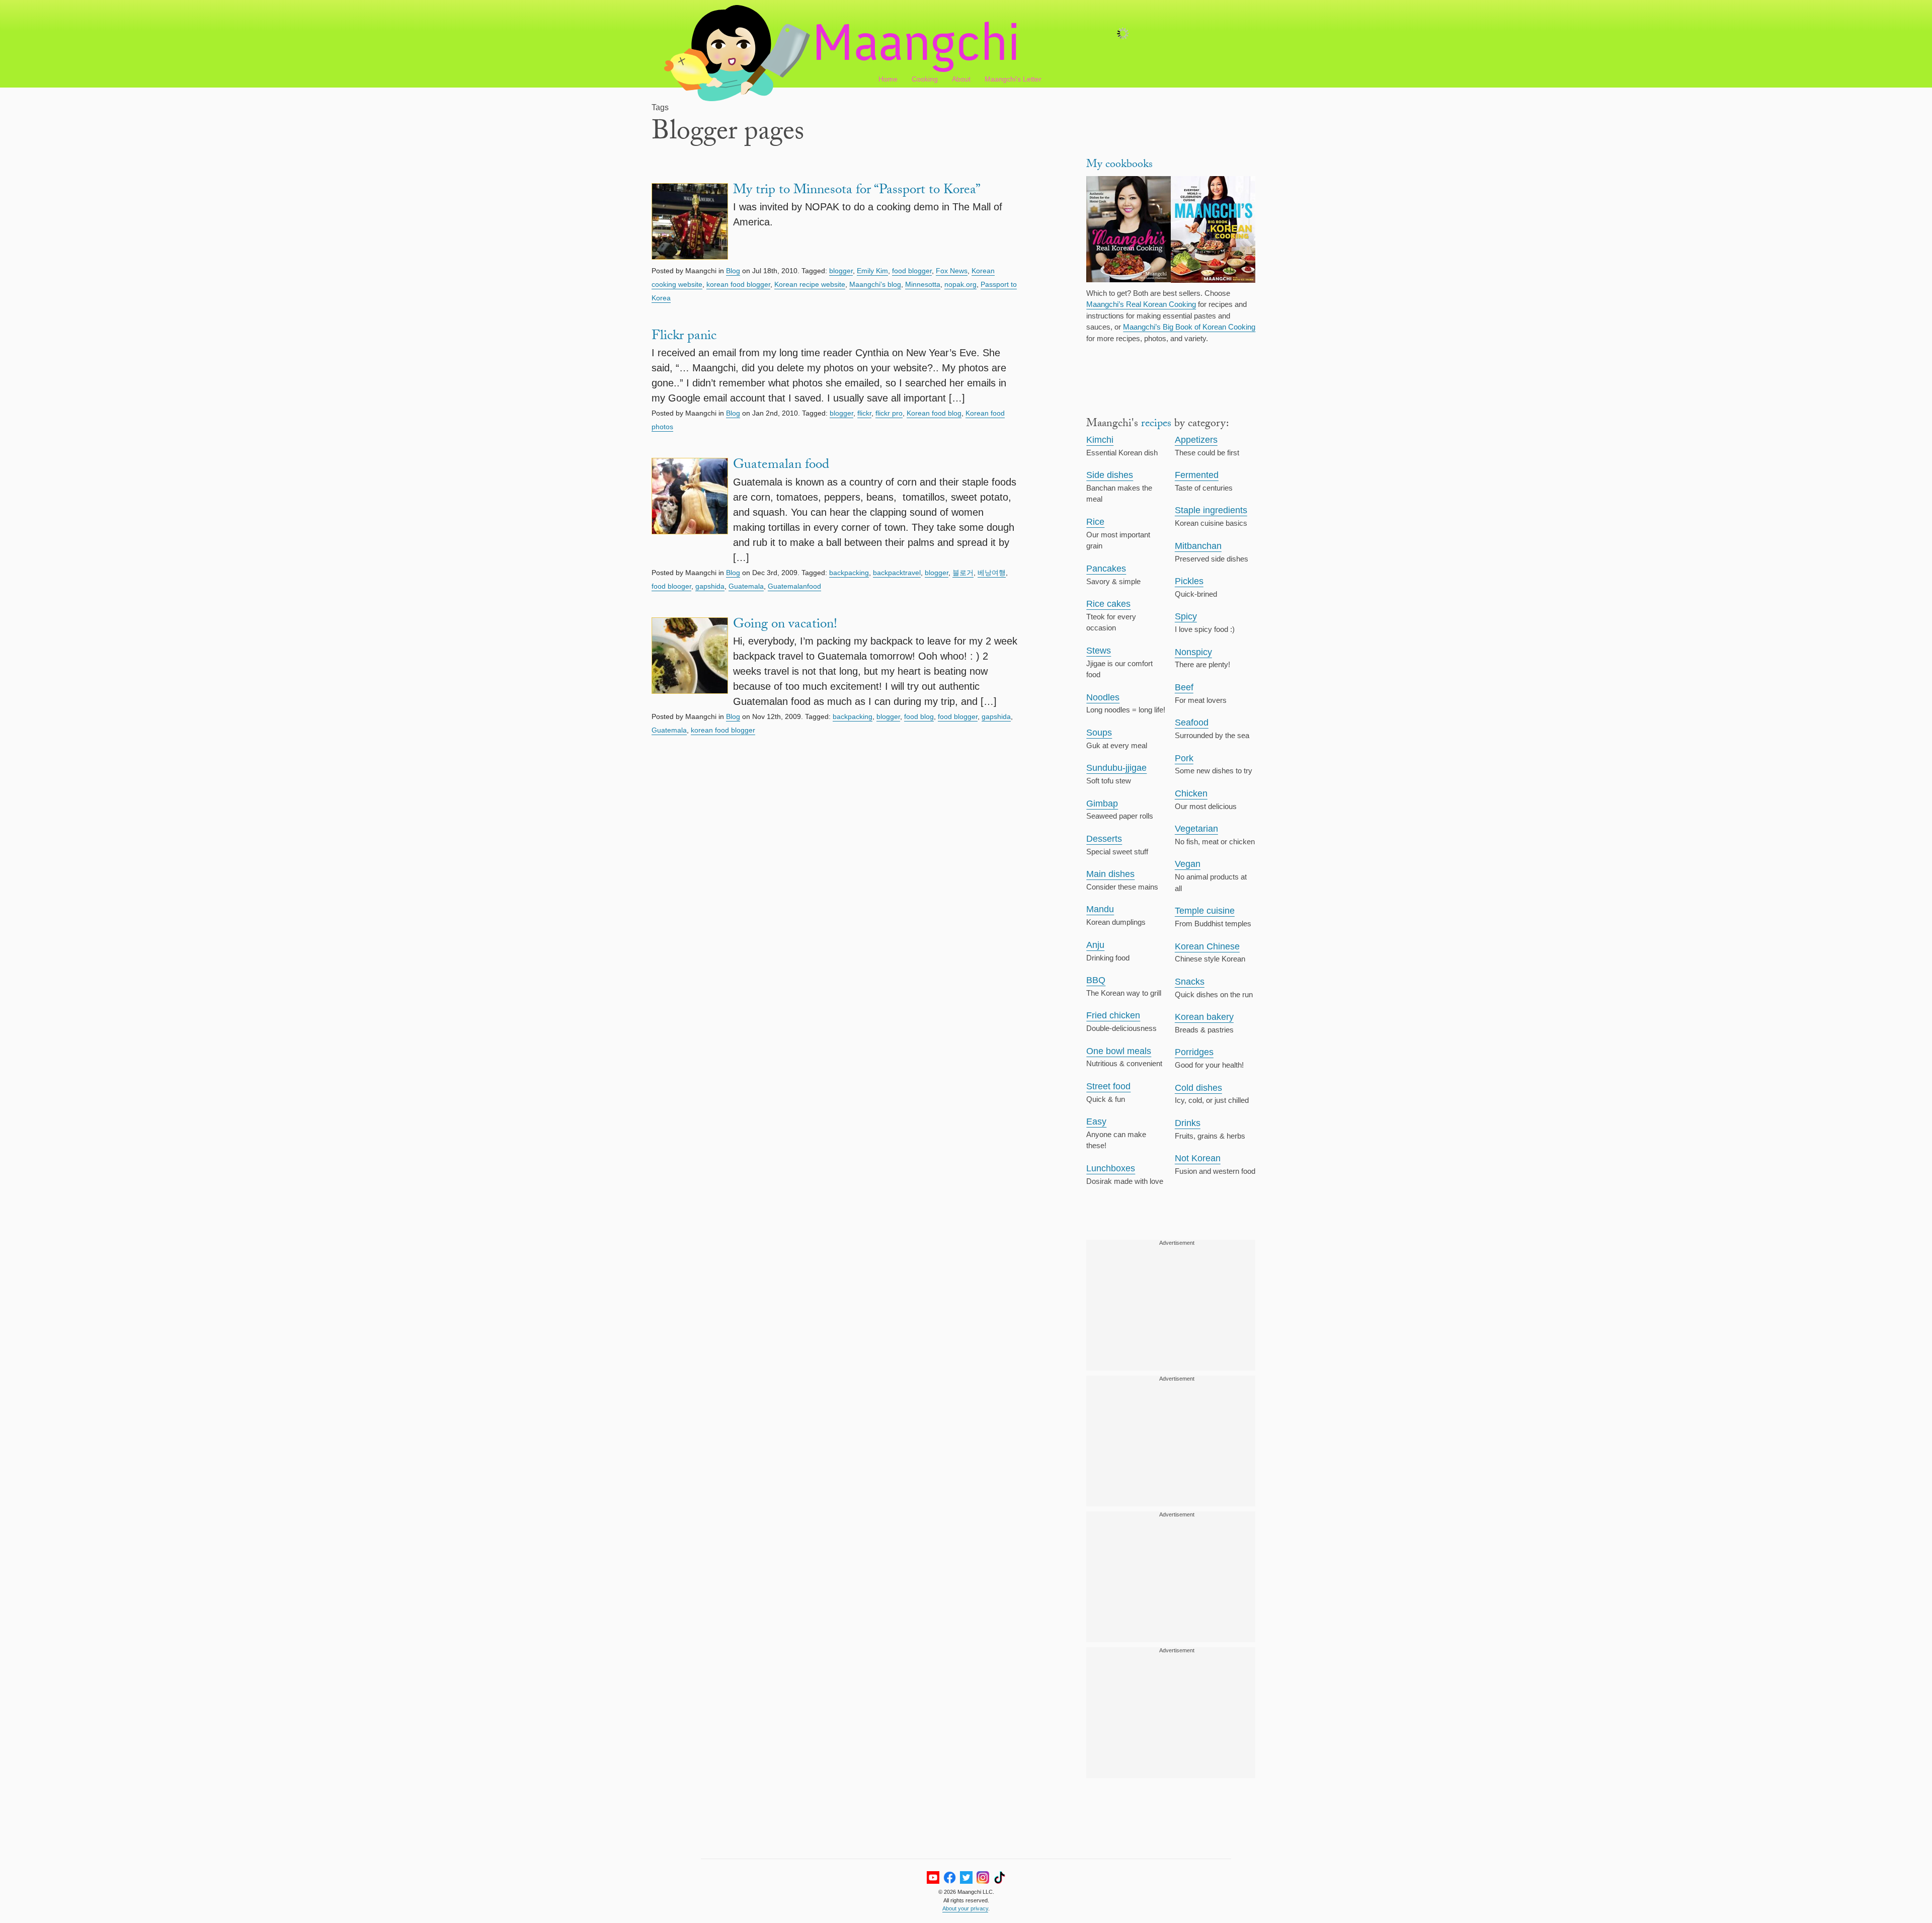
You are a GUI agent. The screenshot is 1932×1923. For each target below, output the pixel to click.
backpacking (849, 573)
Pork (1184, 758)
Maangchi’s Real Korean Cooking (1141, 304)
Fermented (1197, 475)
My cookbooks (1119, 165)
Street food (1108, 1086)
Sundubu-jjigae (1116, 768)
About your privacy (965, 1908)
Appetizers (1196, 440)
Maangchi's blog (875, 284)
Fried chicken (1113, 1015)
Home (888, 79)
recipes (1156, 424)
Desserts (1104, 839)
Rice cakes (1108, 604)
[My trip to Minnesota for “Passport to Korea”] (690, 223)
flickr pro (889, 413)
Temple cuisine (1205, 911)
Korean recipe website (810, 284)
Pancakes (1106, 569)
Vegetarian (1196, 829)
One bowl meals (1119, 1051)
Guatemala (746, 586)
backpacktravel (897, 573)
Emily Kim (872, 271)
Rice (1095, 522)
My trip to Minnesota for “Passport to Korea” (857, 191)
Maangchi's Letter (1013, 79)
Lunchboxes (1111, 1168)
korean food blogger (738, 284)
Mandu (1100, 909)
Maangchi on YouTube (933, 1877)
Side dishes (1110, 475)
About (961, 79)
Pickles (1189, 581)
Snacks (1190, 982)
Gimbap (1102, 804)
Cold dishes (1198, 1088)
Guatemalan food (781, 466)
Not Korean (1198, 1158)
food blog (919, 716)
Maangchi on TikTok (999, 1877)
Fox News (952, 271)
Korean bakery (1204, 1017)
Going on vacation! (785, 625)
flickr (864, 413)
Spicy (1186, 616)
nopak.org (960, 284)
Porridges (1194, 1052)
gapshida (710, 586)
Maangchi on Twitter (966, 1877)
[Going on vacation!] (690, 663)
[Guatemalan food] (690, 511)
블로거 (963, 573)
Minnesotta (923, 284)
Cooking (925, 79)
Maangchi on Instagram (983, 1877)
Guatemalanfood (794, 586)
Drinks (1188, 1123)
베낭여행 (992, 573)
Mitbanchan (1198, 546)
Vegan (1188, 864)
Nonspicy (1193, 652)
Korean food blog (934, 413)
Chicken (1191, 793)
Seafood (1192, 723)
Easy (1096, 1121)
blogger (841, 271)
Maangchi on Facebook (950, 1877)
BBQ (1096, 980)
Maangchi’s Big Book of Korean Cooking (1189, 327)
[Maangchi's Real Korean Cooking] (1129, 231)
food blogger (912, 271)
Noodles (1103, 697)
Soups (1099, 733)
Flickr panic (684, 337)
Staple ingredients (1211, 510)
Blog (733, 271)
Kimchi (1100, 440)
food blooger (671, 586)
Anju (1095, 945)
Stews (1099, 651)
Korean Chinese (1207, 946)
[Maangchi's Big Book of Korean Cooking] (1213, 231)
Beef (1184, 687)
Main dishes (1110, 874)
